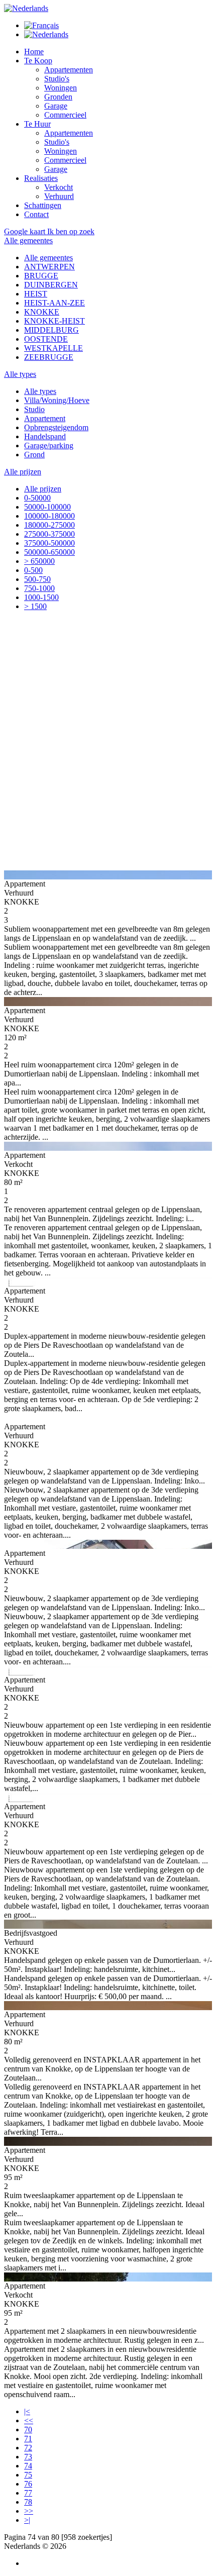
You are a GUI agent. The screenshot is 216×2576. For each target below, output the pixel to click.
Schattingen (43, 205)
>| (27, 2520)
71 (28, 2439)
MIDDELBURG (51, 330)
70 (28, 2430)
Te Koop (38, 61)
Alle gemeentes (48, 258)
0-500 (33, 570)
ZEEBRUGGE (49, 357)
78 (28, 2502)
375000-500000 (49, 543)
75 (28, 2475)
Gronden (58, 97)
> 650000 (39, 561)
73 (28, 2457)
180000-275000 (49, 525)
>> (29, 2511)
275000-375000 (49, 534)
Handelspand (45, 436)
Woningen (61, 88)
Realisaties (41, 178)
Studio (34, 409)
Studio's (57, 79)
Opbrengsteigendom (56, 427)
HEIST (36, 294)
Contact (36, 214)
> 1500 (35, 606)
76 (28, 2484)
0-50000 (37, 498)
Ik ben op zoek (71, 231)
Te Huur (37, 124)
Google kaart (26, 231)
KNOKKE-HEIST (55, 321)
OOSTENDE (46, 339)
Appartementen (69, 70)
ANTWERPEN (49, 267)
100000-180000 (49, 516)
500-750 (37, 579)
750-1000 (39, 588)
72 (28, 2448)
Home (34, 52)
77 (28, 2493)
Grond (34, 455)
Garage (56, 106)
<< (29, 2420)
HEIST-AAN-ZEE (55, 303)
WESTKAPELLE (53, 348)
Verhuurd (59, 196)
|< (27, 2411)
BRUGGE (41, 276)
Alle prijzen (43, 489)
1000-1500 (41, 597)
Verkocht (59, 187)
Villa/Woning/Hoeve (57, 400)
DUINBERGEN (51, 285)
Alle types (40, 391)
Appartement (45, 418)
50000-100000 (47, 507)
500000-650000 (49, 552)
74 (28, 2466)
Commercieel (65, 115)
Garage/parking (49, 445)
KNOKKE (42, 312)
